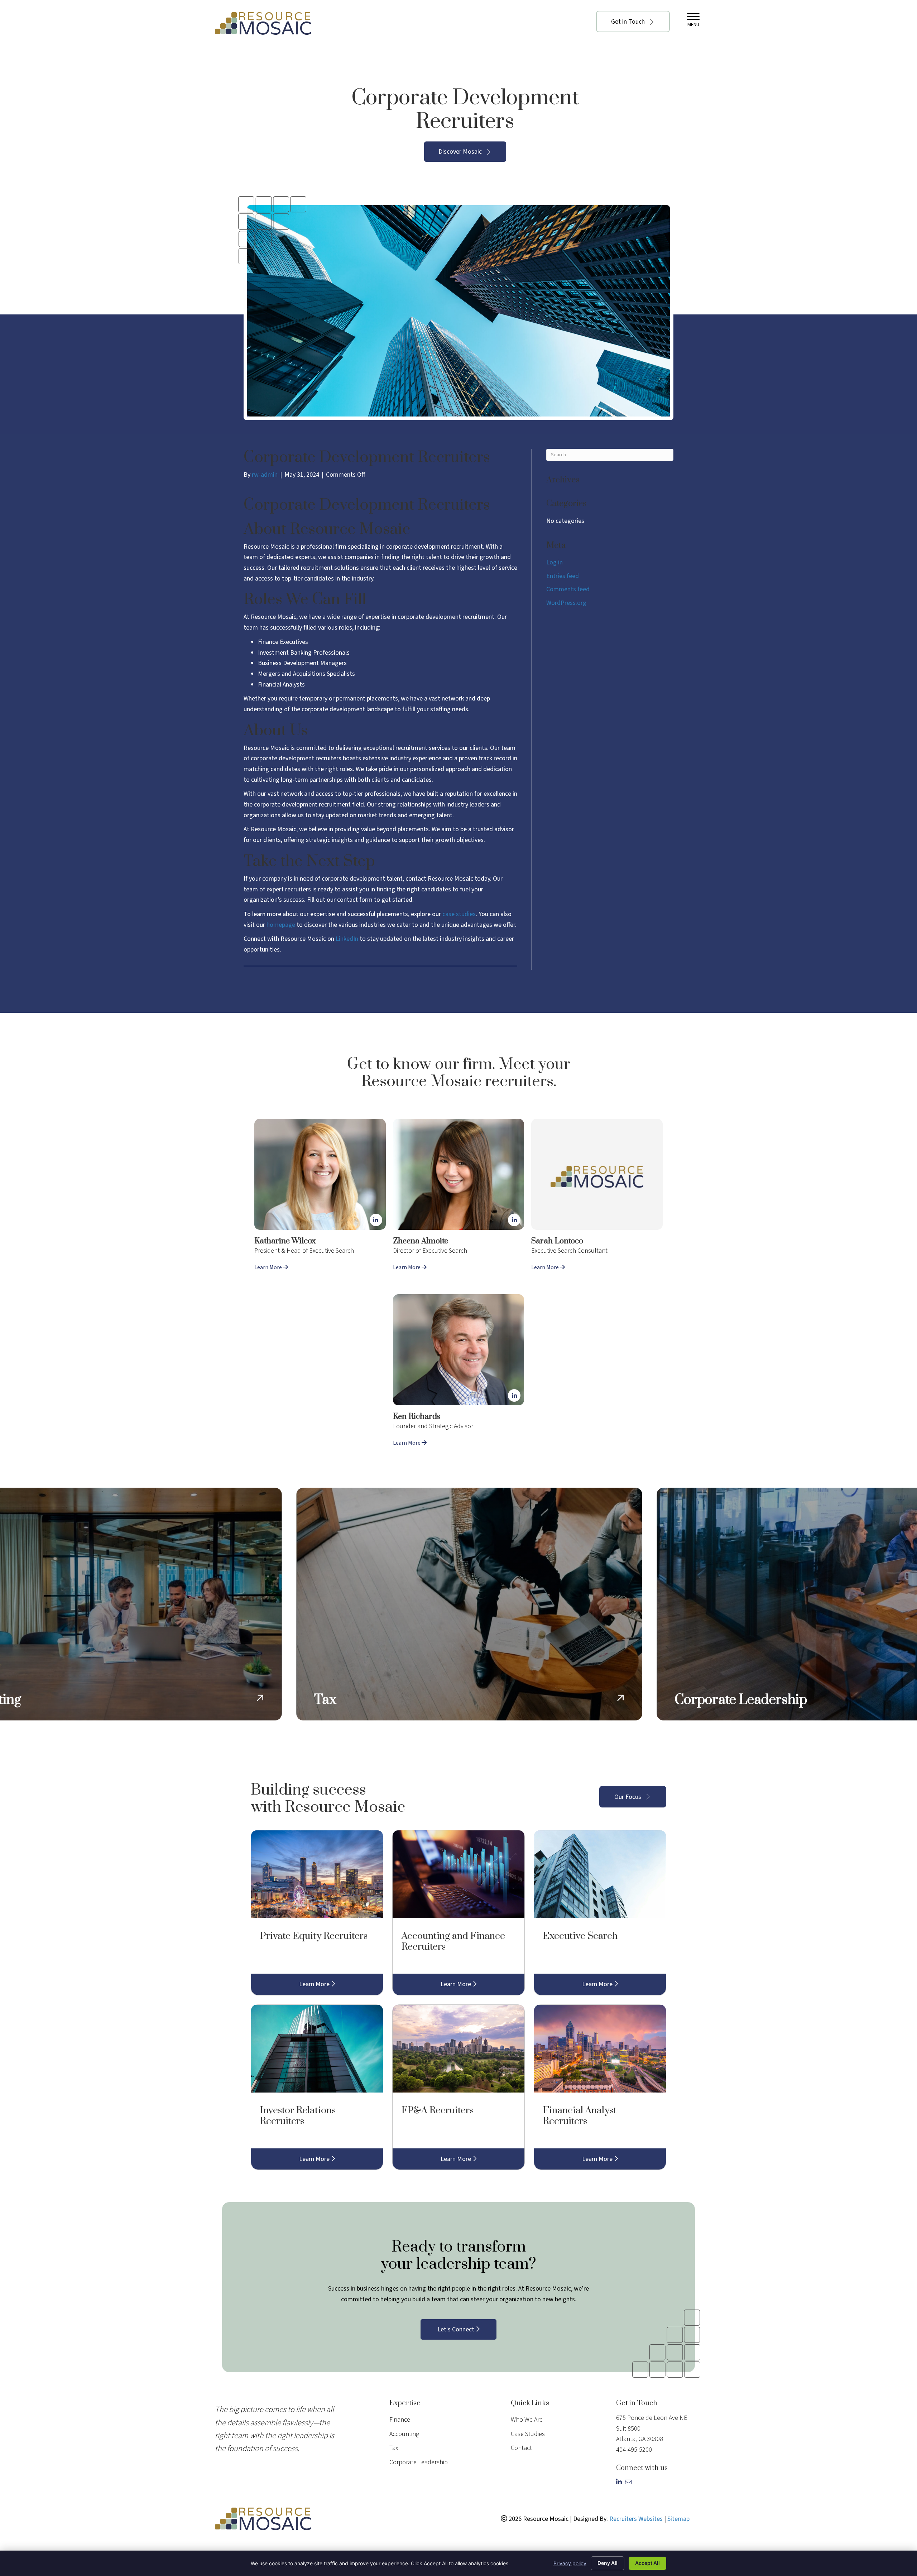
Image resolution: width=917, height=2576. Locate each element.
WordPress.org (566, 603)
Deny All (608, 2563)
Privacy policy (570, 2563)
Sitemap (678, 2519)
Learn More (269, 1267)
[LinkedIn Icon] (621, 2482)
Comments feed (568, 589)
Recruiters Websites (636, 2519)
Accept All (647, 2563)
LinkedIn (347, 939)
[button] (633, 21)
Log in (554, 562)
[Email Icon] (629, 2482)
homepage (281, 925)
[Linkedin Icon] (376, 1220)
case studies (459, 914)
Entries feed (563, 576)
